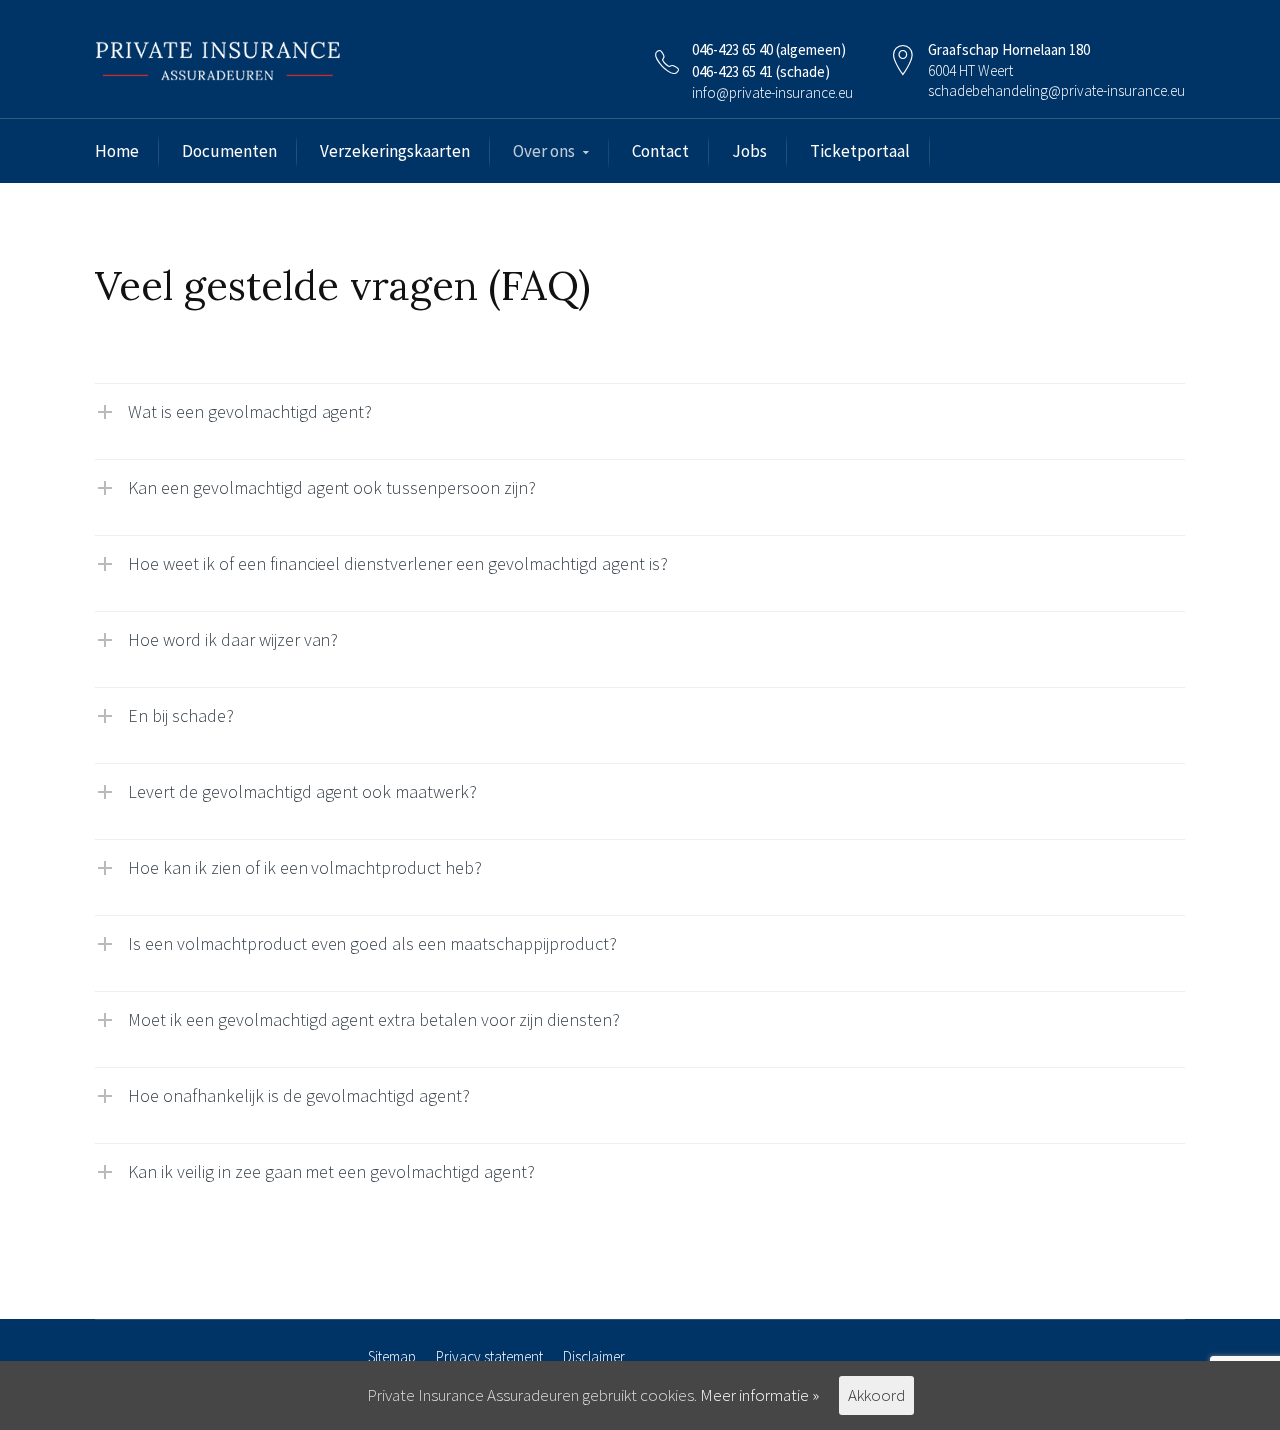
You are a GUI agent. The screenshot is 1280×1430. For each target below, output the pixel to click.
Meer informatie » (759, 1395)
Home (117, 151)
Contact (660, 151)
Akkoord (876, 1395)
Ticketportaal (860, 151)
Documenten (229, 151)
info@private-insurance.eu (772, 92)
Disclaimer (594, 1356)
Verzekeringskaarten (395, 151)
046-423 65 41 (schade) (761, 71)
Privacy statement (489, 1356)
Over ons (544, 151)
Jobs (749, 151)
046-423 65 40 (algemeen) (769, 49)
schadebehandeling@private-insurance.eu (1056, 90)
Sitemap (392, 1356)
